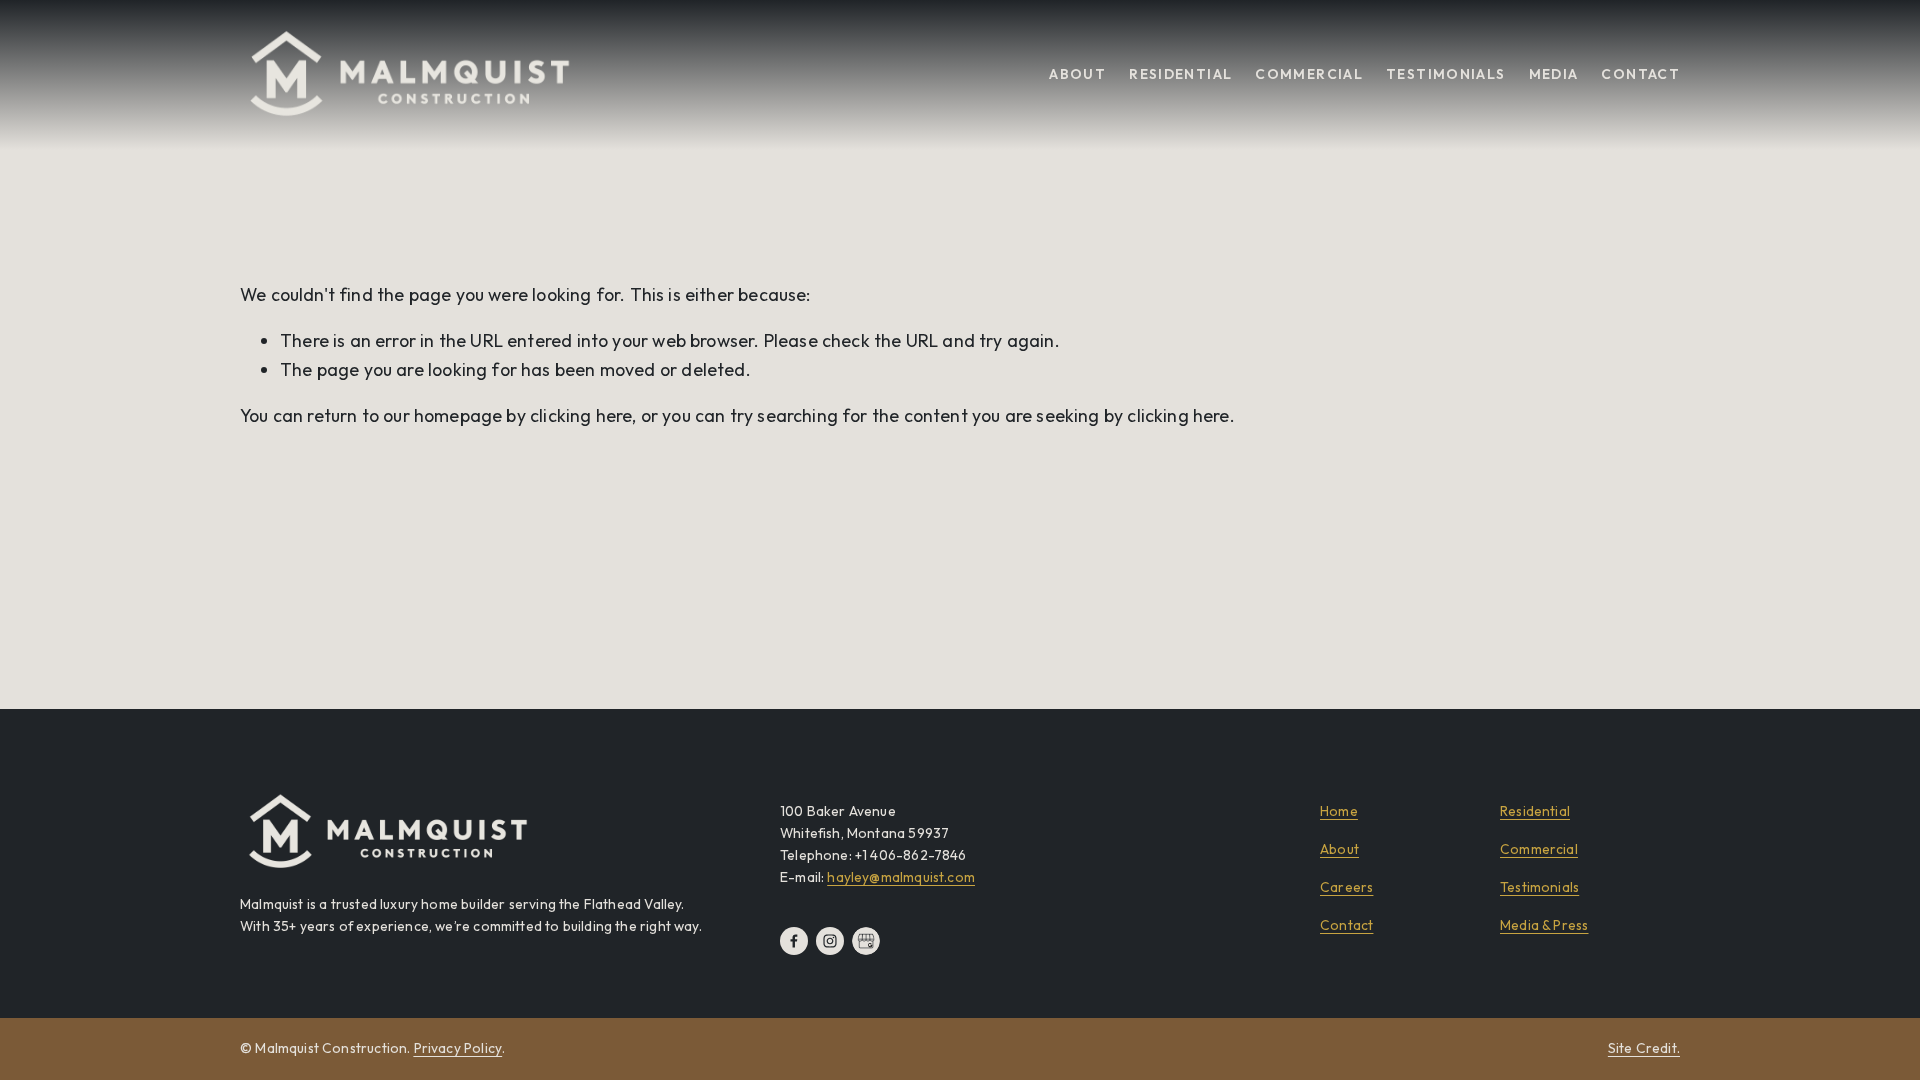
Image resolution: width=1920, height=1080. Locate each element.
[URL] (866, 941)
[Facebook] (794, 941)
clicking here (581, 415)
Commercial (1309, 74)
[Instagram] (830, 941)
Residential (1180, 74)
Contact (1640, 74)
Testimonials (1445, 74)
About (1077, 74)
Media (1554, 74)
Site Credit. (1644, 1048)
